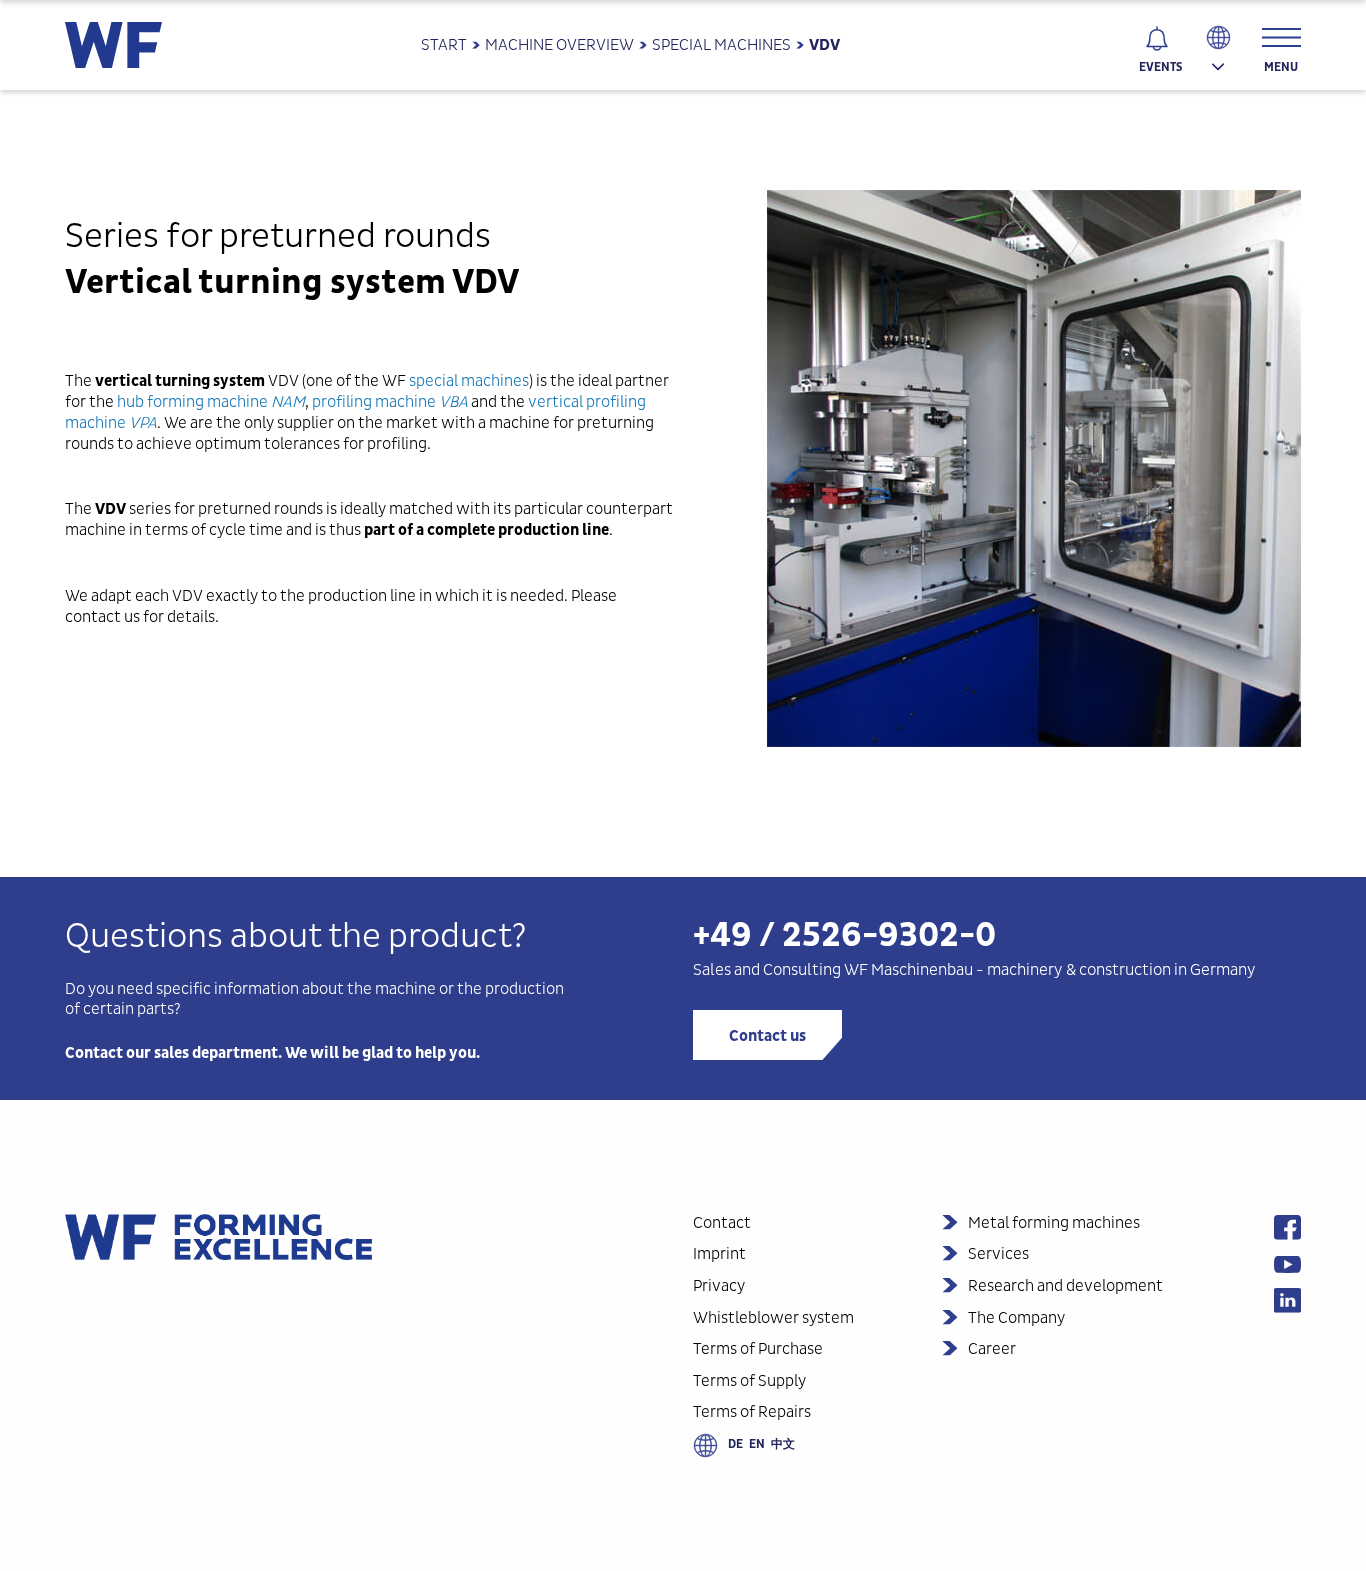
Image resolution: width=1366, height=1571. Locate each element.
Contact (722, 1222)
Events (1160, 67)
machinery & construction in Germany (1121, 969)
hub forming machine (192, 401)
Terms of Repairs (752, 1411)
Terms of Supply (749, 1380)
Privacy (719, 1285)
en (757, 1444)
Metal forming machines (1054, 1222)
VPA (143, 422)
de (735, 1444)
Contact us (767, 1036)
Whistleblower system (773, 1317)
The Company (1016, 1317)
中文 (783, 1444)
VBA (453, 401)
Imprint (719, 1253)
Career (992, 1348)
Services (998, 1253)
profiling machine (374, 401)
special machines (469, 380)
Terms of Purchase (758, 1348)
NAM (288, 401)
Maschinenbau (922, 969)
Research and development (1065, 1285)
